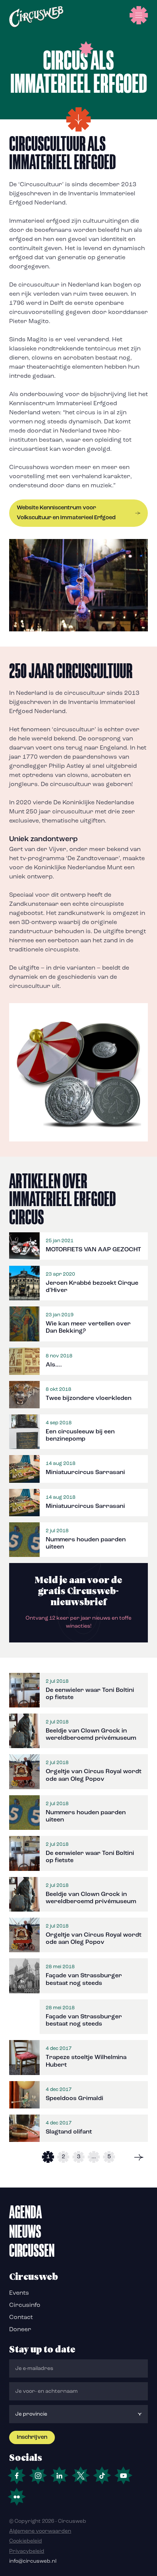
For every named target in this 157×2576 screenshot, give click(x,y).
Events (19, 2293)
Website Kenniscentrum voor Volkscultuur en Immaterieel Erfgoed (66, 513)
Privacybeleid (27, 2551)
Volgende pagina (139, 2157)
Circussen (32, 2250)
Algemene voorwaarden (40, 2531)
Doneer (20, 2330)
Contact (21, 2318)
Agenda (26, 2212)
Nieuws (25, 2231)
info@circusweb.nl (33, 2561)
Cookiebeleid (26, 2541)
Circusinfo (25, 2305)
